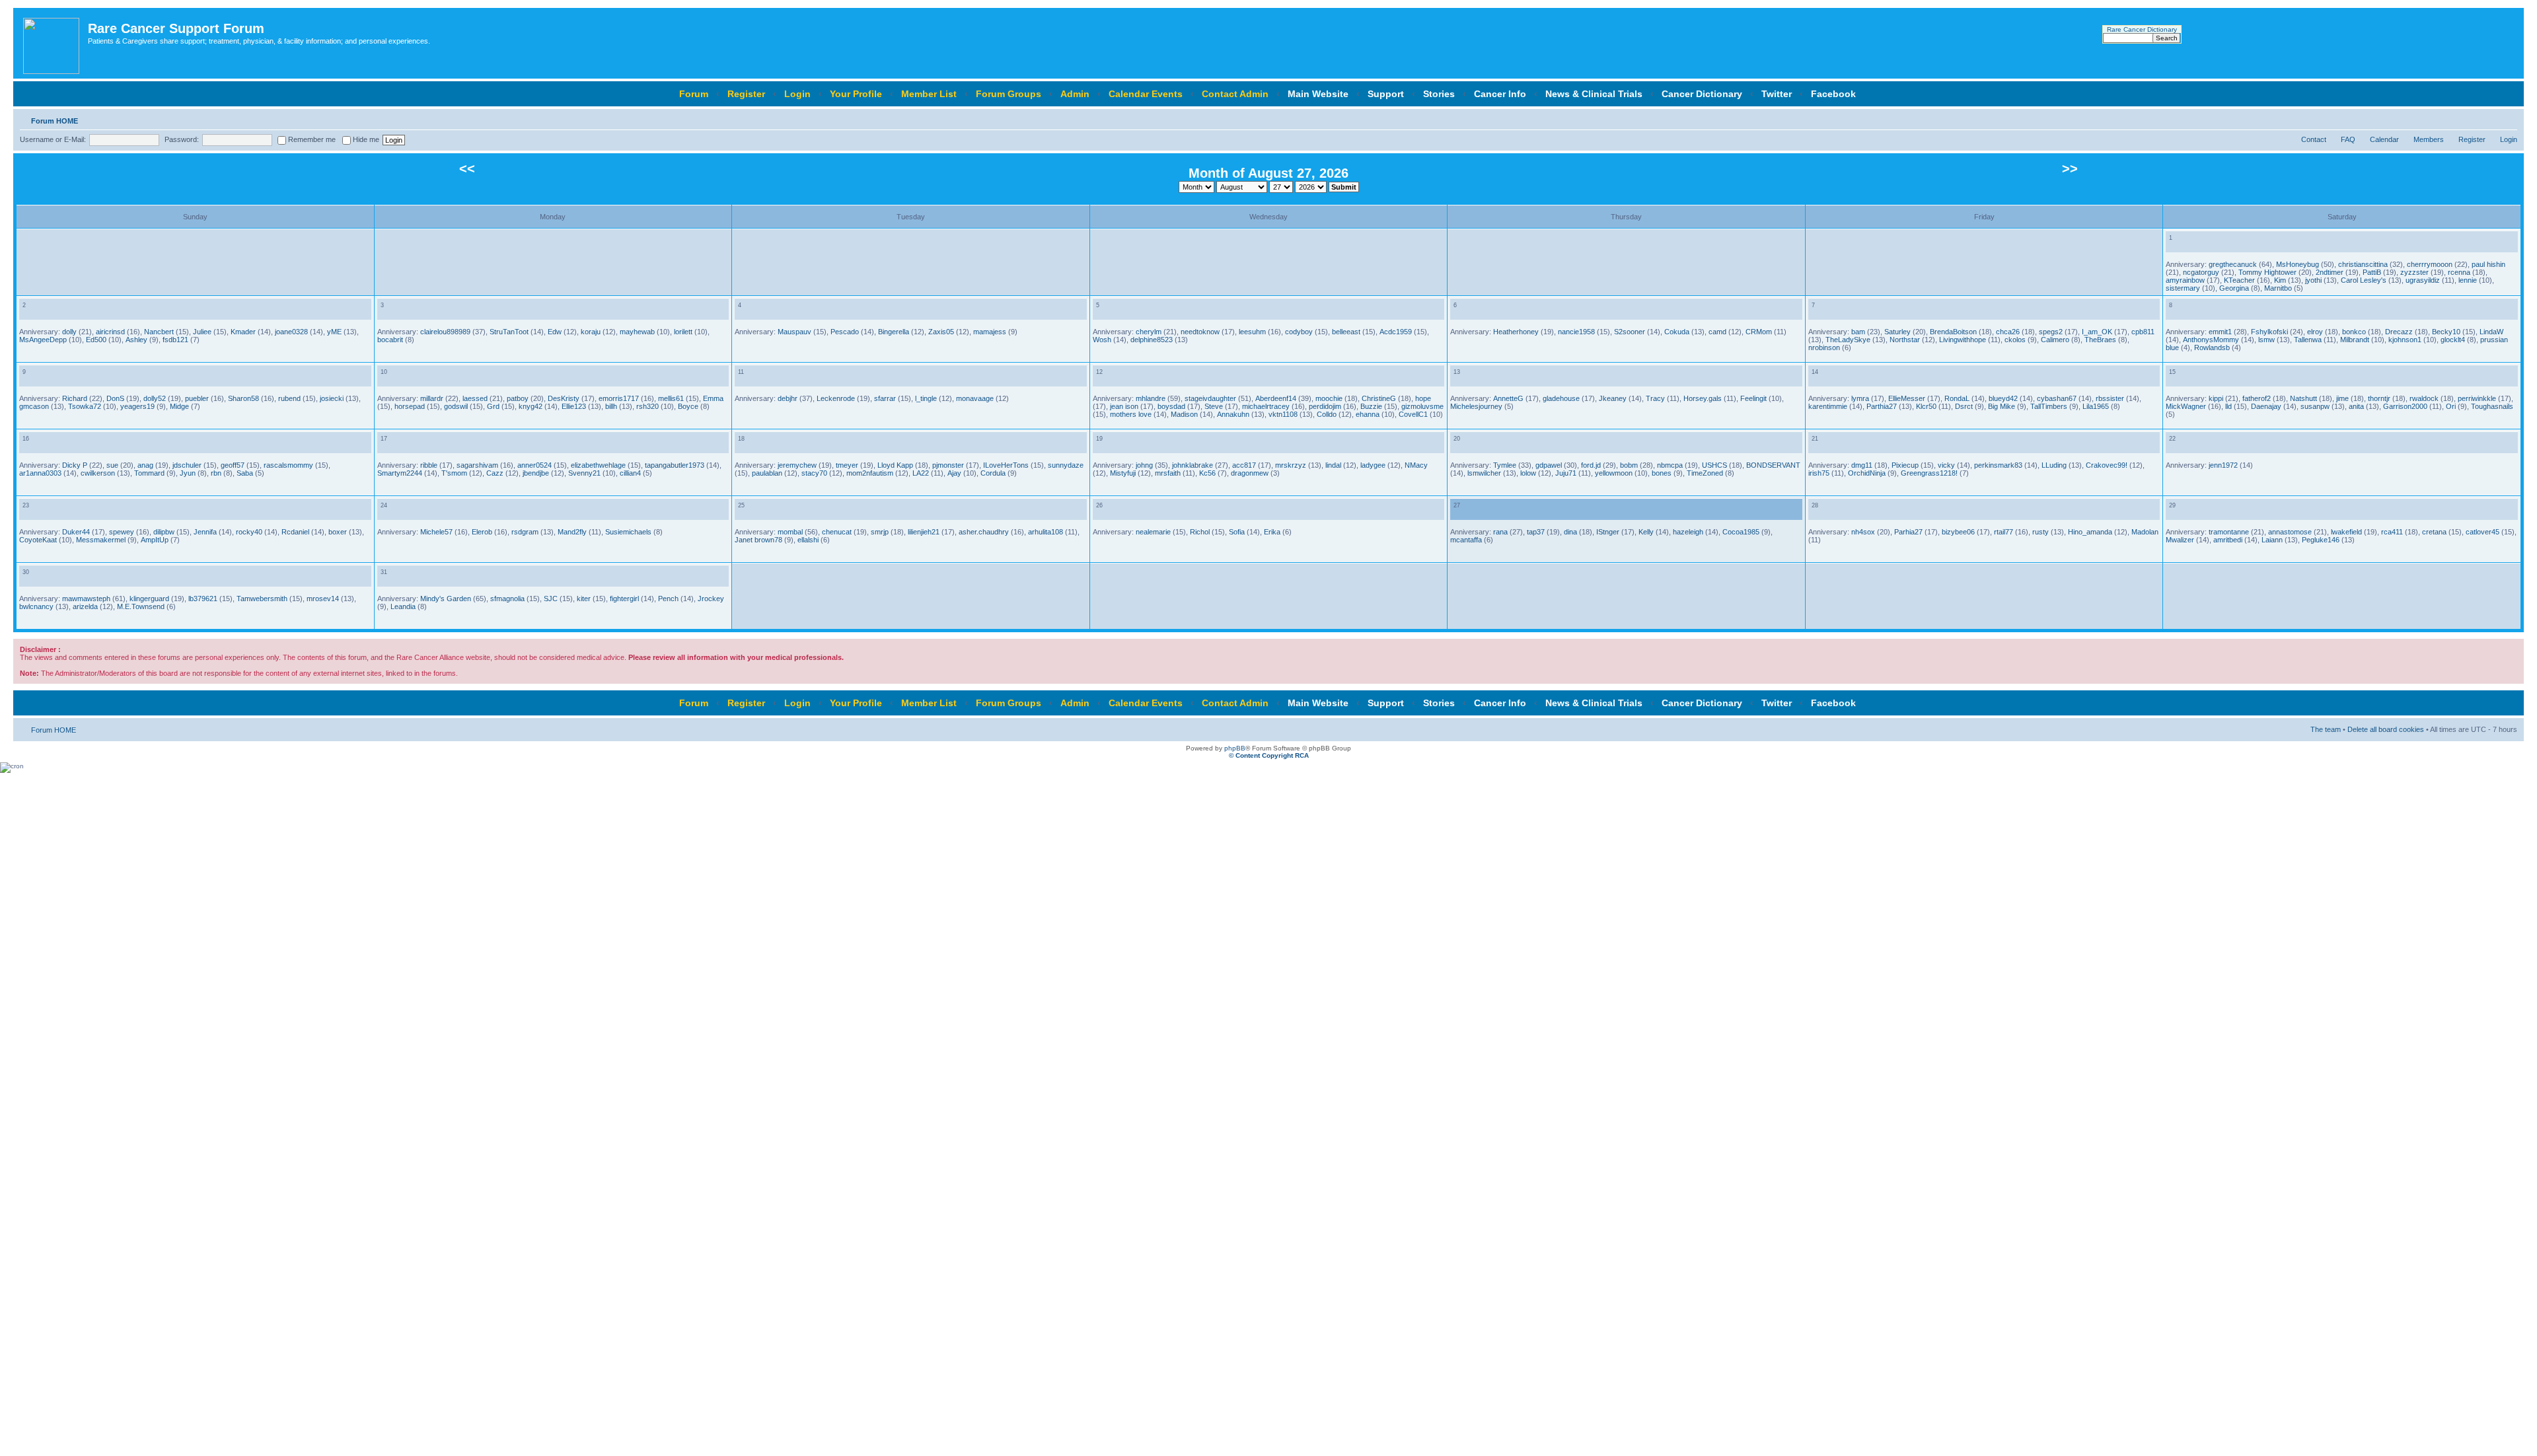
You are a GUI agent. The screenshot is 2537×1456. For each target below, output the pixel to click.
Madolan (2145, 532)
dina (1570, 532)
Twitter (1777, 94)
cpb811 (2143, 332)
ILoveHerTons (1006, 465)
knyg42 (531, 406)
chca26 (2008, 332)
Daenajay (2266, 406)
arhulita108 (1046, 532)
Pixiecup (1905, 465)
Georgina (2234, 288)
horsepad (410, 406)
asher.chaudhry (984, 532)
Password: (182, 139)
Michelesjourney (1476, 406)
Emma (713, 398)
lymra (1860, 398)
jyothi (2313, 280)
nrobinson (1824, 347)
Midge (179, 406)
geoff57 (233, 465)
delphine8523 (1152, 340)
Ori (2451, 406)
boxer (338, 532)
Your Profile (856, 94)
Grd (493, 406)
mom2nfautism (870, 473)
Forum (694, 94)
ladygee (1373, 465)
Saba (245, 473)
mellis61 (671, 398)
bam (1858, 332)
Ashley (136, 340)
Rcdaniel (295, 532)
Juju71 (1566, 473)
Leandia (403, 606)
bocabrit (390, 340)
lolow (1528, 473)
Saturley (1897, 332)
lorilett (683, 332)
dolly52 (155, 398)
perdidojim (1325, 406)
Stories (1439, 94)
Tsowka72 (85, 406)
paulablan (767, 473)
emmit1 (2220, 332)
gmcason (34, 406)
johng (1144, 465)
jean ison (1124, 406)
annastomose (2290, 532)
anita (2356, 406)
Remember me (311, 139)
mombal (790, 532)
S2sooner (1630, 332)
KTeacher (2239, 280)
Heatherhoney (1516, 332)
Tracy (1655, 398)
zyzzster (2414, 272)
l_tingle (926, 398)
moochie (1329, 398)
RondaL (1957, 398)
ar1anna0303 (40, 473)
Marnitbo (2278, 288)
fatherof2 (2257, 398)
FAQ (2348, 139)
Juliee (202, 332)
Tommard (149, 473)
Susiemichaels (628, 532)
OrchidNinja (1867, 473)
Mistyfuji (1123, 473)
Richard (75, 398)
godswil (456, 406)
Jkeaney (1613, 398)
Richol (1200, 532)
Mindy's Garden (446, 599)
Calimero (2055, 340)
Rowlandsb (2212, 347)
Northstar (1905, 340)
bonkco (2354, 332)
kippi (2216, 398)
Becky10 (2446, 332)
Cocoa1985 (1741, 532)
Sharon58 (243, 398)
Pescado (845, 332)
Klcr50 (1926, 406)
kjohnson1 (2405, 340)
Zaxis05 (941, 332)
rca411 (2392, 532)
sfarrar (885, 398)
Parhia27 (1908, 532)
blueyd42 (2003, 398)
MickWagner (2186, 406)
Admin (1075, 94)
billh (611, 406)
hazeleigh (1688, 532)
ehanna (1368, 414)
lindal (1333, 465)
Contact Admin (1235, 94)
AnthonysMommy (2211, 340)
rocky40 (249, 532)
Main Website (1318, 94)
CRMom (1759, 332)
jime (2342, 398)
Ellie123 (574, 406)
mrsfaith (1168, 473)
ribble (429, 465)
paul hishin (2488, 264)
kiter (584, 599)
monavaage (975, 398)
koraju (591, 332)
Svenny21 (584, 473)
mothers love (1131, 414)
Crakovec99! (2107, 465)
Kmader (243, 332)
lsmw (2266, 340)
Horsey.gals (1703, 398)
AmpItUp (155, 540)
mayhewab (637, 332)
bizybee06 (1958, 532)
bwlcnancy (36, 606)
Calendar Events (1146, 94)
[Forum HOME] (52, 43)
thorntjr (2379, 398)
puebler (197, 398)
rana (1500, 532)
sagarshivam (477, 465)
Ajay (954, 473)
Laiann (2272, 540)
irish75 (1819, 473)
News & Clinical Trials (1594, 94)
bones (1662, 473)
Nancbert (159, 332)
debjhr (788, 398)
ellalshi (808, 540)
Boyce (688, 406)
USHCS (1714, 465)
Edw (555, 332)
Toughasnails (2492, 406)
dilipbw (164, 532)
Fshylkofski (2269, 332)
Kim (2280, 280)
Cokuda (1677, 332)
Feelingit (1753, 398)
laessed (475, 398)
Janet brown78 (758, 540)
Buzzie (1371, 406)
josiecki (332, 398)
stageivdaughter (1210, 398)
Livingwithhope (1963, 340)
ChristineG (1379, 398)
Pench (668, 599)
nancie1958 (1576, 332)
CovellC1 (1413, 414)
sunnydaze (1066, 465)
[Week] (2184, 245)
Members (2429, 139)
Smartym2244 (400, 473)
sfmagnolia (507, 599)
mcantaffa (1466, 540)
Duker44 (76, 532)
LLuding (2054, 465)
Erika (1272, 532)
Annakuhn (1233, 414)
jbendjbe (536, 473)
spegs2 (2051, 332)
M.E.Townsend (141, 606)
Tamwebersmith (262, 599)
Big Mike (2002, 406)
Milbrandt (2355, 340)
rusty (2041, 532)
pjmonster (948, 465)
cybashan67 (2057, 398)
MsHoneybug (2298, 264)
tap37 (1536, 532)
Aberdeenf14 (1276, 398)
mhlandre (1151, 398)
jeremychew (797, 465)
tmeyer (847, 465)
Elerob (482, 532)
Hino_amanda (2090, 532)
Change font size (2508, 118)
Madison (1184, 414)
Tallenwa (2308, 340)
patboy (518, 398)
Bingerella (894, 332)
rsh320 (647, 406)
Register (746, 94)
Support (1386, 94)
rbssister (2110, 398)
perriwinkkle (2477, 398)
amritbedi (2228, 540)
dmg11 (1862, 465)
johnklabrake (1193, 465)
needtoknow (1200, 332)
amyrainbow (2185, 280)
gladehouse (1561, 398)
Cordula (993, 473)
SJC (551, 599)
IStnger (1608, 532)
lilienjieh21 (924, 532)
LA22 (921, 473)
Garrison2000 (2405, 406)
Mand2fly (572, 532)
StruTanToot (509, 332)
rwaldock (2424, 398)
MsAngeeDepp (43, 340)
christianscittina (2363, 264)
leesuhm (1252, 332)
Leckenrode (836, 398)
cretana (2434, 532)
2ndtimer (2330, 272)
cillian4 (630, 473)
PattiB (2372, 272)
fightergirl (624, 599)
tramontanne (2229, 532)
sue (112, 465)
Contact (2314, 139)
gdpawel (1549, 465)
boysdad (1171, 406)
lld (2228, 406)
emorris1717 (619, 398)
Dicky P (75, 465)
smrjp (880, 532)
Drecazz (2399, 332)
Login (797, 94)
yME (334, 332)
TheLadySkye (1848, 340)
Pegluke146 (2321, 540)
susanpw (2315, 406)
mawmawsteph (86, 599)
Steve (1214, 406)
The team (2326, 729)
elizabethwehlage (598, 465)
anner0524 (534, 465)
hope (1423, 398)
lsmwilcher (1484, 473)
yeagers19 (137, 406)
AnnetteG (1508, 398)
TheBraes (2100, 340)
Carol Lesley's (2364, 280)
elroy (2315, 332)
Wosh (1102, 340)
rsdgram (525, 532)
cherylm (1149, 332)
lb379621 (203, 599)
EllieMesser (1907, 398)
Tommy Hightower (2267, 272)
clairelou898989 (445, 332)
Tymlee (1505, 465)
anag (145, 465)
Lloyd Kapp (895, 465)
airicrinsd (110, 332)
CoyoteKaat (38, 540)
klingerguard (149, 599)
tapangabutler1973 (675, 465)
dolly (69, 332)
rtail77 (2004, 532)
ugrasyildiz (2423, 280)
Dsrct (1964, 406)
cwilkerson (98, 473)
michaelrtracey (1266, 406)
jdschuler (187, 465)
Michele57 (436, 532)
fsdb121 (175, 340)
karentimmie (1828, 406)
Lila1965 (2096, 406)
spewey (122, 532)
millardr (432, 398)
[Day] (2173, 245)
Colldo (1327, 414)
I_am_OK (2097, 332)
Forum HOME (55, 121)
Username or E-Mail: (53, 139)
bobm (1629, 465)
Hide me (365, 139)
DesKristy (564, 398)
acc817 (1244, 465)
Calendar (2384, 139)
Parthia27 (1882, 406)
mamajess (990, 332)
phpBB (1235, 748)
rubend (289, 398)
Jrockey (711, 599)
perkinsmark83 (1998, 465)
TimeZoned (1705, 473)
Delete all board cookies (2386, 729)
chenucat (837, 532)
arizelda (85, 606)
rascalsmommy (288, 465)
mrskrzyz (1291, 465)
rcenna (2459, 272)
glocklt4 (2453, 340)
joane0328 (291, 332)
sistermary (2183, 288)
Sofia (1237, 532)
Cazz (495, 473)
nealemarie (1153, 532)
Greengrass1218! (1929, 473)
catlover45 (2482, 532)
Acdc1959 (1396, 332)
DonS (115, 398)
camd (1717, 332)
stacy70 (814, 473)
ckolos (2015, 340)
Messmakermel (101, 540)
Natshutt (2303, 398)
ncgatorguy (2201, 272)
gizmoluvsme (1422, 406)
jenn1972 (2223, 465)
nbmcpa (1670, 465)
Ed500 (96, 340)
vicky (1946, 465)
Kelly (1646, 532)
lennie (2468, 280)
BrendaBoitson (1953, 332)
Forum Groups (1009, 94)
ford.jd (1591, 465)
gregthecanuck (2233, 264)
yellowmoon (1614, 473)
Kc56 (1207, 473)
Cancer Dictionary (1702, 94)
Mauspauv (794, 332)
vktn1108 (1283, 414)
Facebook (1833, 94)
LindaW (2491, 332)
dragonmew (1250, 473)
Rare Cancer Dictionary (2142, 29)
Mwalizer (2180, 540)
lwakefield (2346, 532)
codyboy (1299, 332)
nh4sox (1863, 532)
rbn (216, 473)
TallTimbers (2049, 406)
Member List (929, 94)
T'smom (454, 473)
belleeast (1346, 332)
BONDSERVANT (1773, 465)
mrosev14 (323, 599)
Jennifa (205, 532)
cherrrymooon (2430, 264)
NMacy (1416, 465)
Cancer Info (1500, 94)
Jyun (188, 473)
